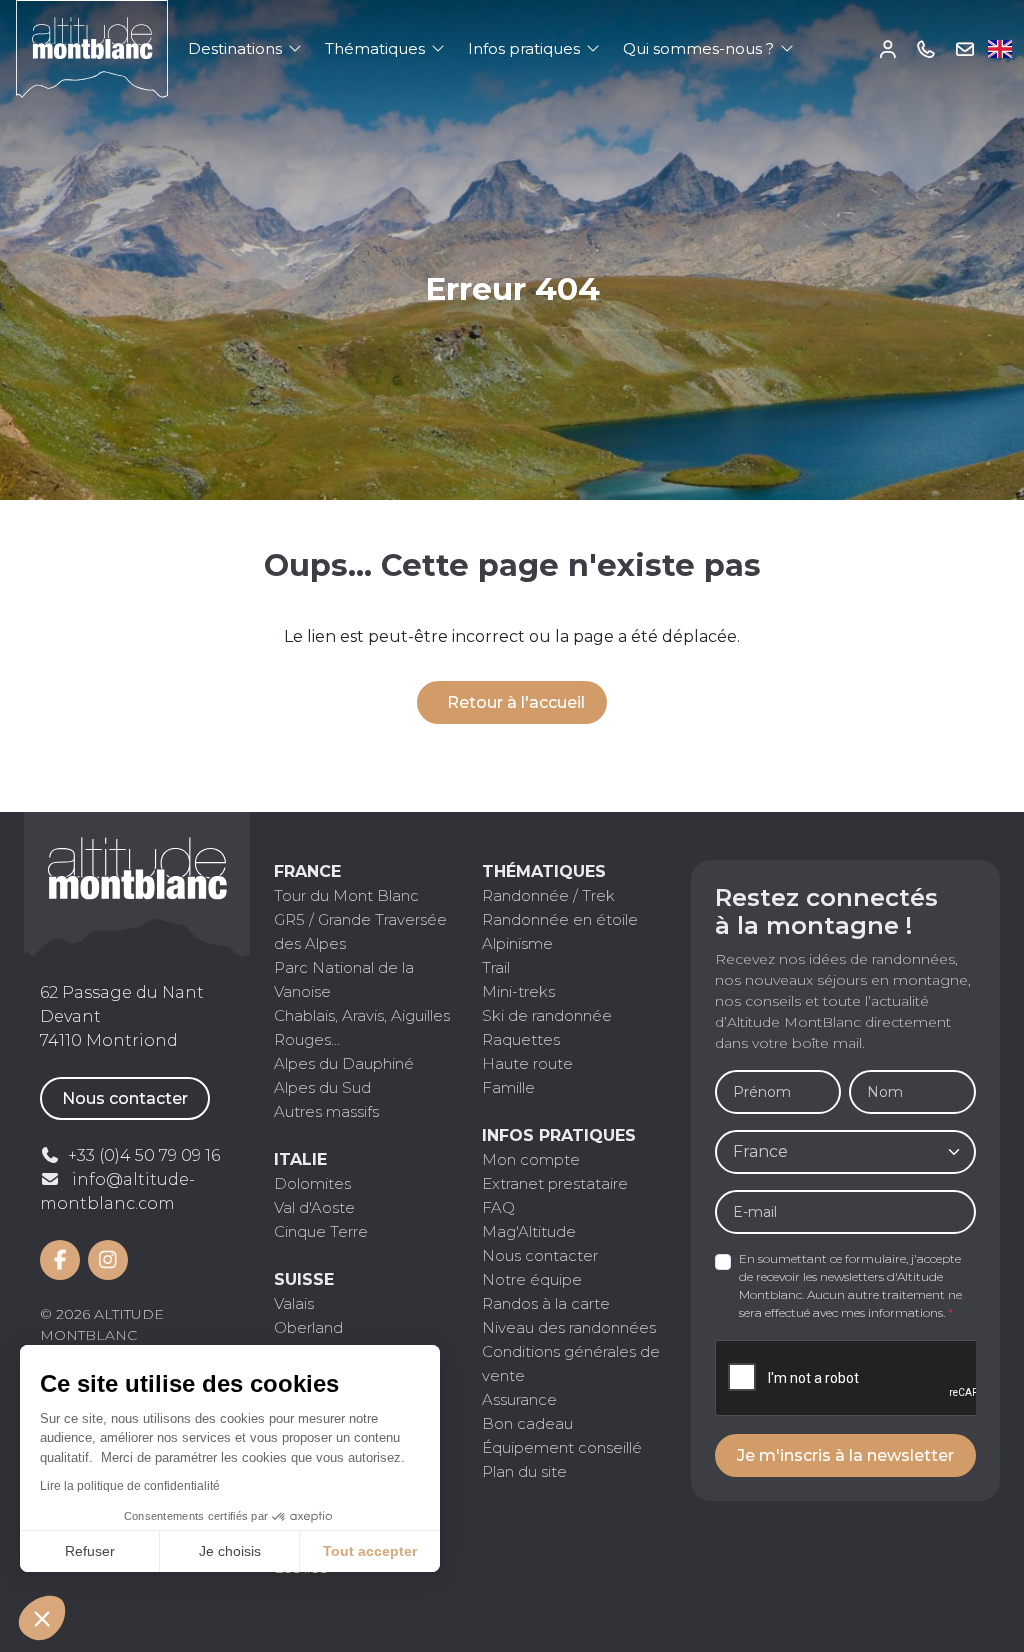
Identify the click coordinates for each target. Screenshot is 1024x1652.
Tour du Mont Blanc (346, 895)
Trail (496, 967)
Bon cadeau (527, 1423)
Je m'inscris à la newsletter (845, 1455)
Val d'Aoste (314, 1207)
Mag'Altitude (529, 1231)
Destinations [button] (237, 48)
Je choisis (230, 1551)
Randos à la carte (546, 1303)
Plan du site (524, 1471)
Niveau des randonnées (569, 1327)
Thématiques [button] (377, 48)
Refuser (90, 1551)
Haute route (527, 1063)
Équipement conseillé (562, 1447)
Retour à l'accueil (516, 702)
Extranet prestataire (555, 1183)
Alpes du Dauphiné (344, 1063)
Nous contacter (125, 1098)
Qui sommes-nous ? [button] (700, 48)
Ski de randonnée (547, 1015)
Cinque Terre (321, 1231)
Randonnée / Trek (548, 895)
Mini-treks (518, 991)
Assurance (519, 1399)
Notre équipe (532, 1279)
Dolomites (312, 1183)
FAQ (498, 1207)
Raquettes (521, 1039)
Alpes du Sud (322, 1087)
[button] (42, 1618)
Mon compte (888, 49)
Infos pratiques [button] (526, 48)
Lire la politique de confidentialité (130, 1486)
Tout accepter (370, 1551)
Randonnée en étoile (560, 919)
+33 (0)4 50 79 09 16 (926, 49)
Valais (294, 1303)
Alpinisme (517, 943)
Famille (508, 1087)
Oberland (308, 1327)
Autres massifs (326, 1111)
